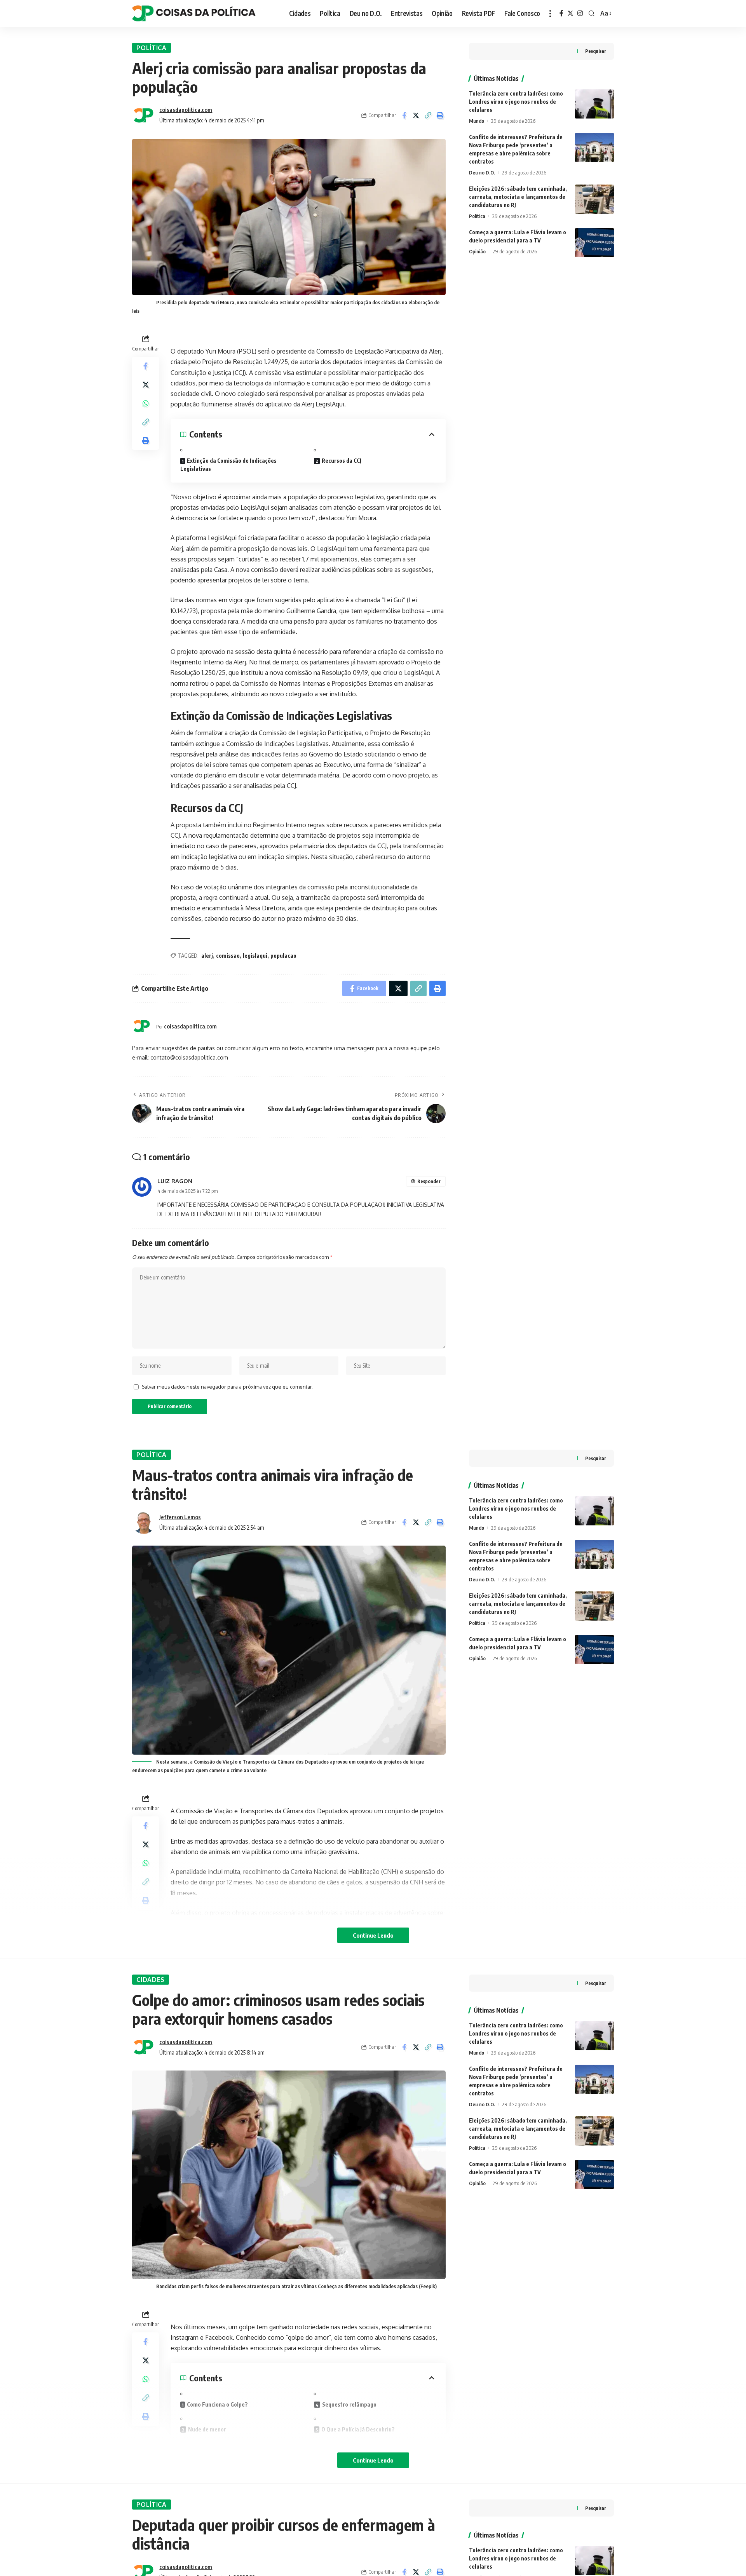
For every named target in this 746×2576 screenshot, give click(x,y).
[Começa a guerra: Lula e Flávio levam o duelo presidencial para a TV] (594, 243)
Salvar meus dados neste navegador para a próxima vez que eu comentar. (227, 1387)
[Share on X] (416, 115)
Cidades (151, 1980)
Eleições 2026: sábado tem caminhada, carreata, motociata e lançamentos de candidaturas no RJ (518, 197)
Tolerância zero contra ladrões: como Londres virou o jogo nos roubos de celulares (516, 102)
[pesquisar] (592, 14)
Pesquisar (596, 51)
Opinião (477, 251)
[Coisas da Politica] (194, 14)
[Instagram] (580, 13)
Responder (429, 1181)
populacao (283, 956)
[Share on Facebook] (404, 115)
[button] (428, 115)
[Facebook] (561, 13)
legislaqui (255, 956)
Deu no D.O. (482, 173)
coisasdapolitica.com (186, 110)
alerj (207, 956)
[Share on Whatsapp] (146, 404)
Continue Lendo (373, 1935)
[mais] (550, 14)
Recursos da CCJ (342, 461)
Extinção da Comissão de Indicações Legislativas (228, 465)
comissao (228, 956)
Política (152, 48)
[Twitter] (570, 13)
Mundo (477, 121)
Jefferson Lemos (180, 1517)
